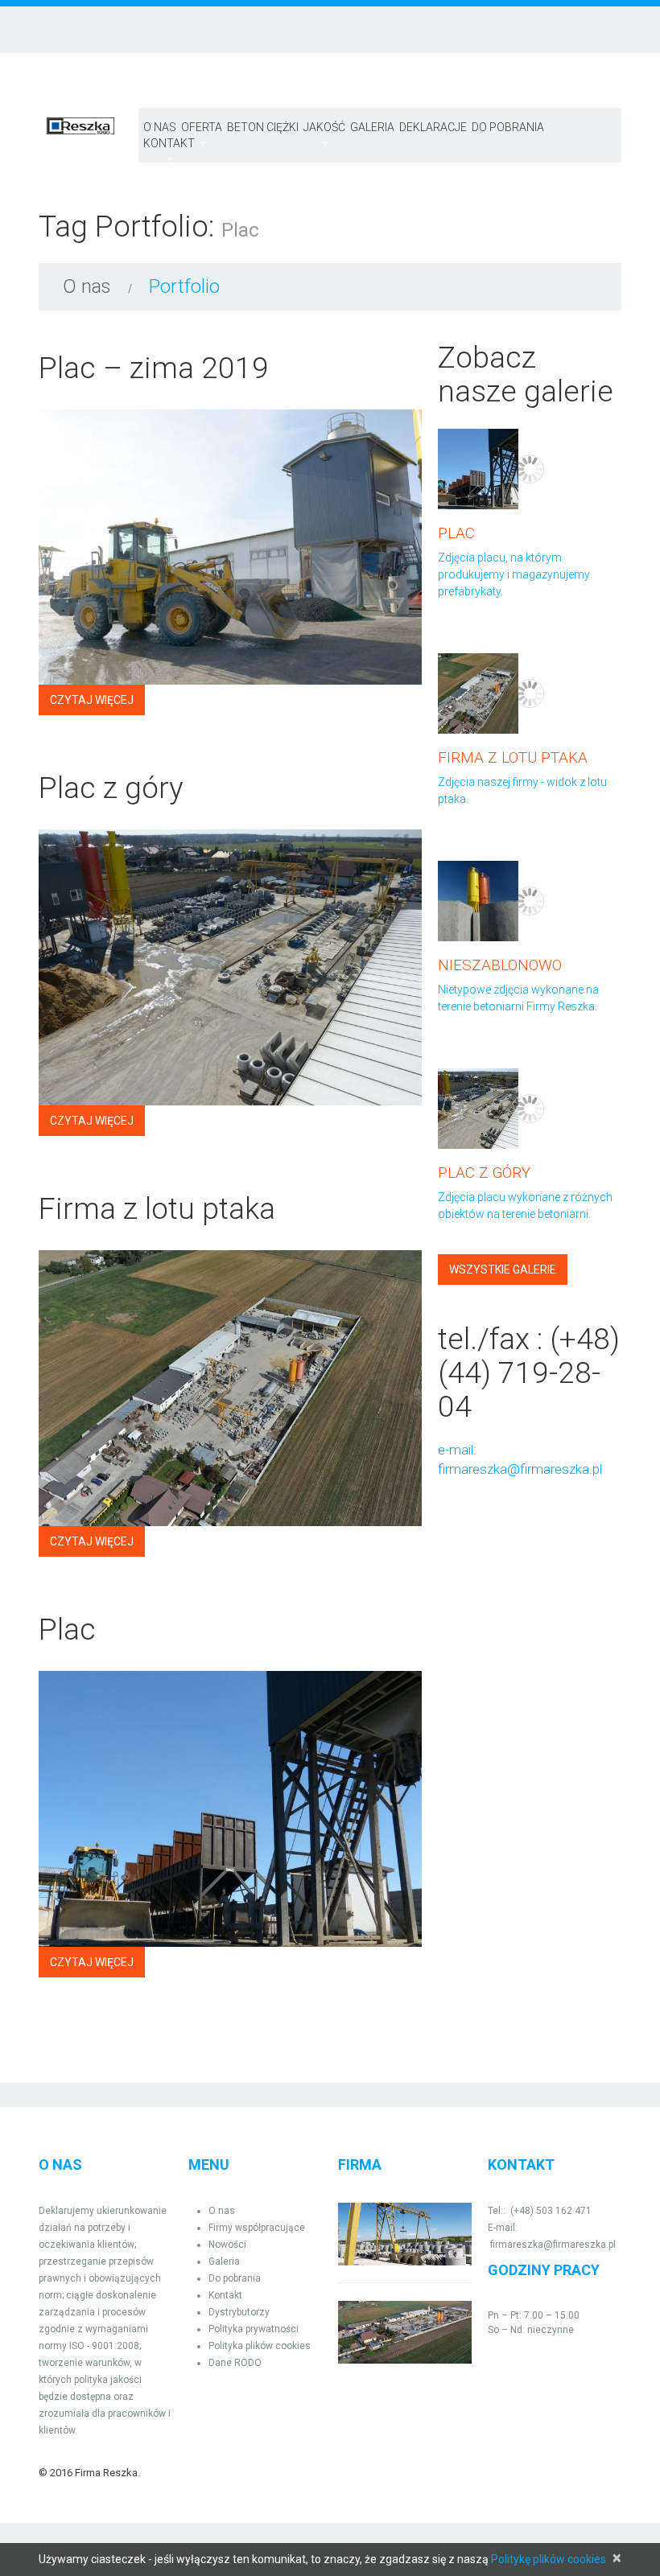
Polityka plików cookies (260, 2346)
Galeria (372, 127)
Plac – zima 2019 (154, 368)
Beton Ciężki (263, 127)
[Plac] (230, 1809)
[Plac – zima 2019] (230, 547)
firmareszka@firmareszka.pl (520, 1469)
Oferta (202, 128)
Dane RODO (235, 2363)
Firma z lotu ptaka (157, 1209)
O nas (160, 127)
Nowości (227, 2245)
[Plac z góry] (230, 967)
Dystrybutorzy (239, 2312)
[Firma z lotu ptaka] (230, 1388)
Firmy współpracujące (257, 2228)
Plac (67, 1630)
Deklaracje (433, 127)
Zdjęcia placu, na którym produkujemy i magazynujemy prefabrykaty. (514, 574)
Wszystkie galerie (503, 1269)
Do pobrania (508, 127)
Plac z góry (111, 788)
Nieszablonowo (500, 965)
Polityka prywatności (254, 2329)
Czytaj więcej (92, 700)
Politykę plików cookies (549, 2559)
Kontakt (225, 2295)
